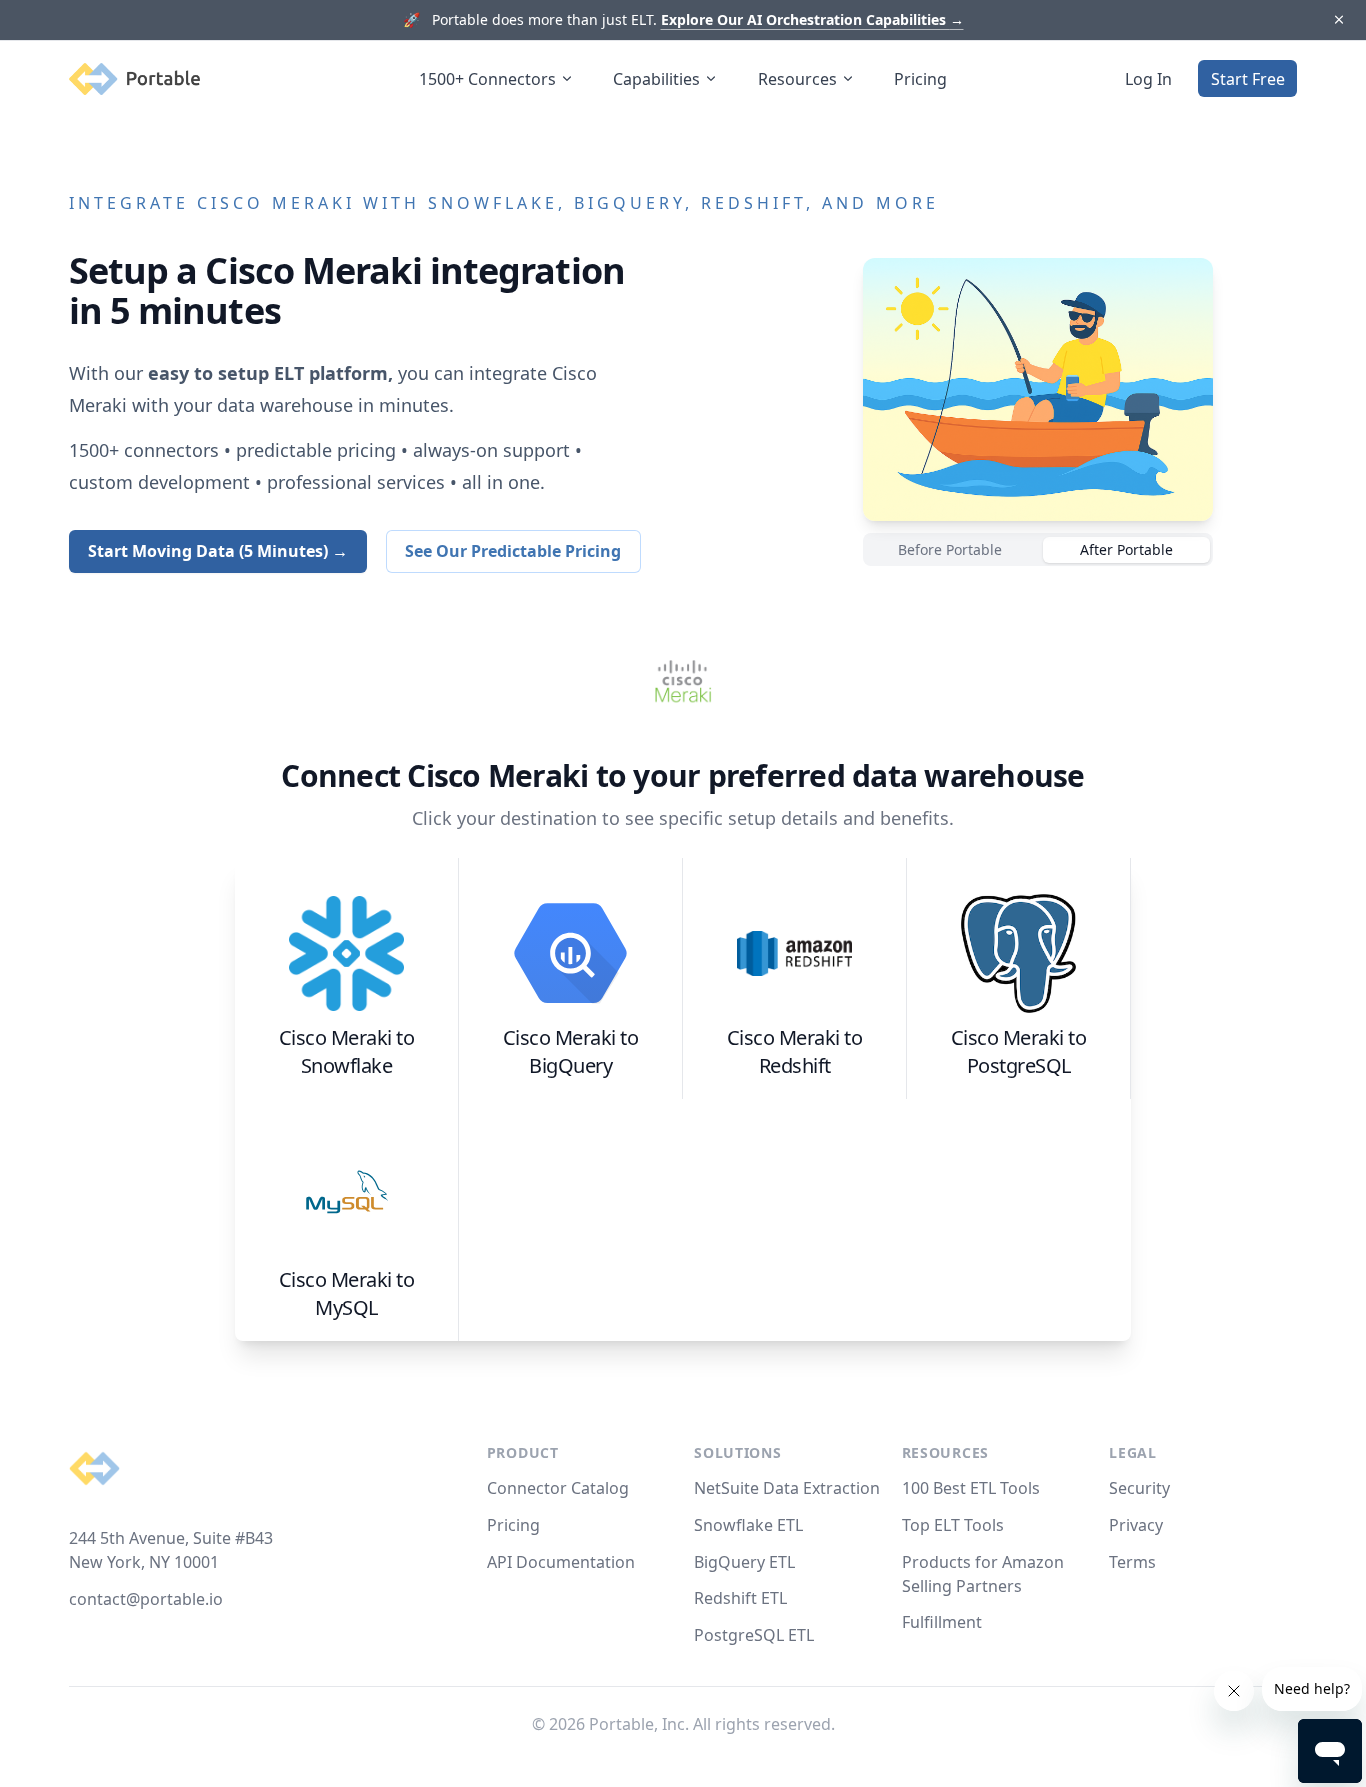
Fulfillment (942, 1622)
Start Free (1248, 79)
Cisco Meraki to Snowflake (347, 1051)
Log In (1148, 79)
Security (1139, 1488)
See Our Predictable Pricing (513, 551)
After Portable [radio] (1126, 549)
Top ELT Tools (953, 1525)
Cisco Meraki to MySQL (347, 1293)
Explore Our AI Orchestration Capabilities (812, 19)
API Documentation (561, 1562)
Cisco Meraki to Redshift (795, 1051)
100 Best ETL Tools (971, 1488)
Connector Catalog (558, 1488)
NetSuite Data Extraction (787, 1488)
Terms (1132, 1562)
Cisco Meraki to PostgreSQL (1019, 1051)
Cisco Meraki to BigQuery (571, 1051)
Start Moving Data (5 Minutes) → (218, 551)
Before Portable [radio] (950, 549)
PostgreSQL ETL (754, 1635)
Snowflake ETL (748, 1525)
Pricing (920, 79)
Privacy (1136, 1525)
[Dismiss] (1338, 20)
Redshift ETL (740, 1598)
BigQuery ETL (744, 1562)
